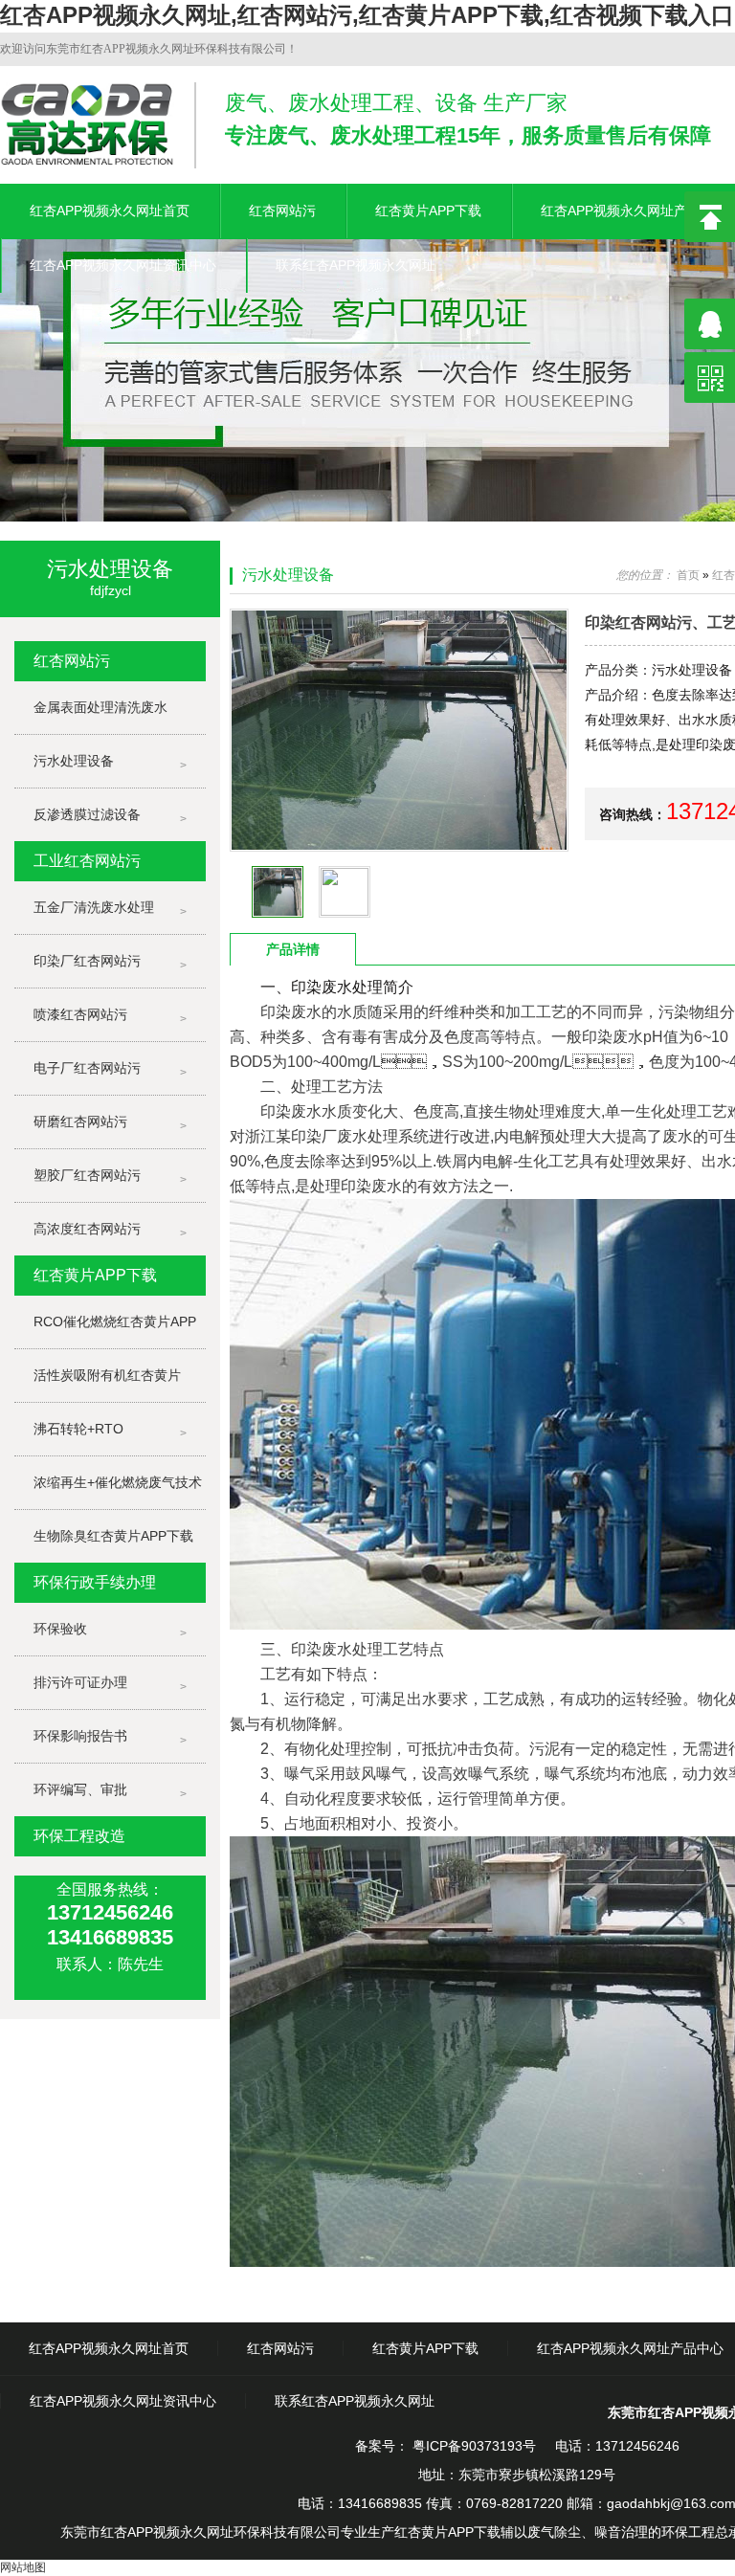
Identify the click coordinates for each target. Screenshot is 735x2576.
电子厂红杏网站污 (87, 1068)
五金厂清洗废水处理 (94, 907)
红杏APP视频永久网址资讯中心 (123, 265)
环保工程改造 (79, 1836)
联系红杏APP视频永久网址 (356, 265)
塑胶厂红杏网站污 (87, 1175)
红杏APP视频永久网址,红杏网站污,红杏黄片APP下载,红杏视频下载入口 (367, 15)
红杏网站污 (282, 211)
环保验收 (60, 1629)
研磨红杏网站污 (80, 1121)
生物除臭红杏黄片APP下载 (113, 1536)
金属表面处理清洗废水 (100, 707)
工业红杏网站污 (87, 861)
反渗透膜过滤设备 (87, 814)
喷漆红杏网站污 (80, 1014)
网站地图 (23, 2567)
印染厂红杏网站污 (87, 961)
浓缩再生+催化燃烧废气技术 (118, 1482)
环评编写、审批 (80, 1789)
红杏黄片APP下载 (428, 211)
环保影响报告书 (80, 1736)
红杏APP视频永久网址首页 (110, 211)
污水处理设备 (74, 761)
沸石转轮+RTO (78, 1429)
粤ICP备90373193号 (472, 2446)
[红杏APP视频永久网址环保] (367, 372)
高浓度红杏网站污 (87, 1229)
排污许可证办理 (80, 1682)
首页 (688, 575)
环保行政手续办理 (95, 1582)
